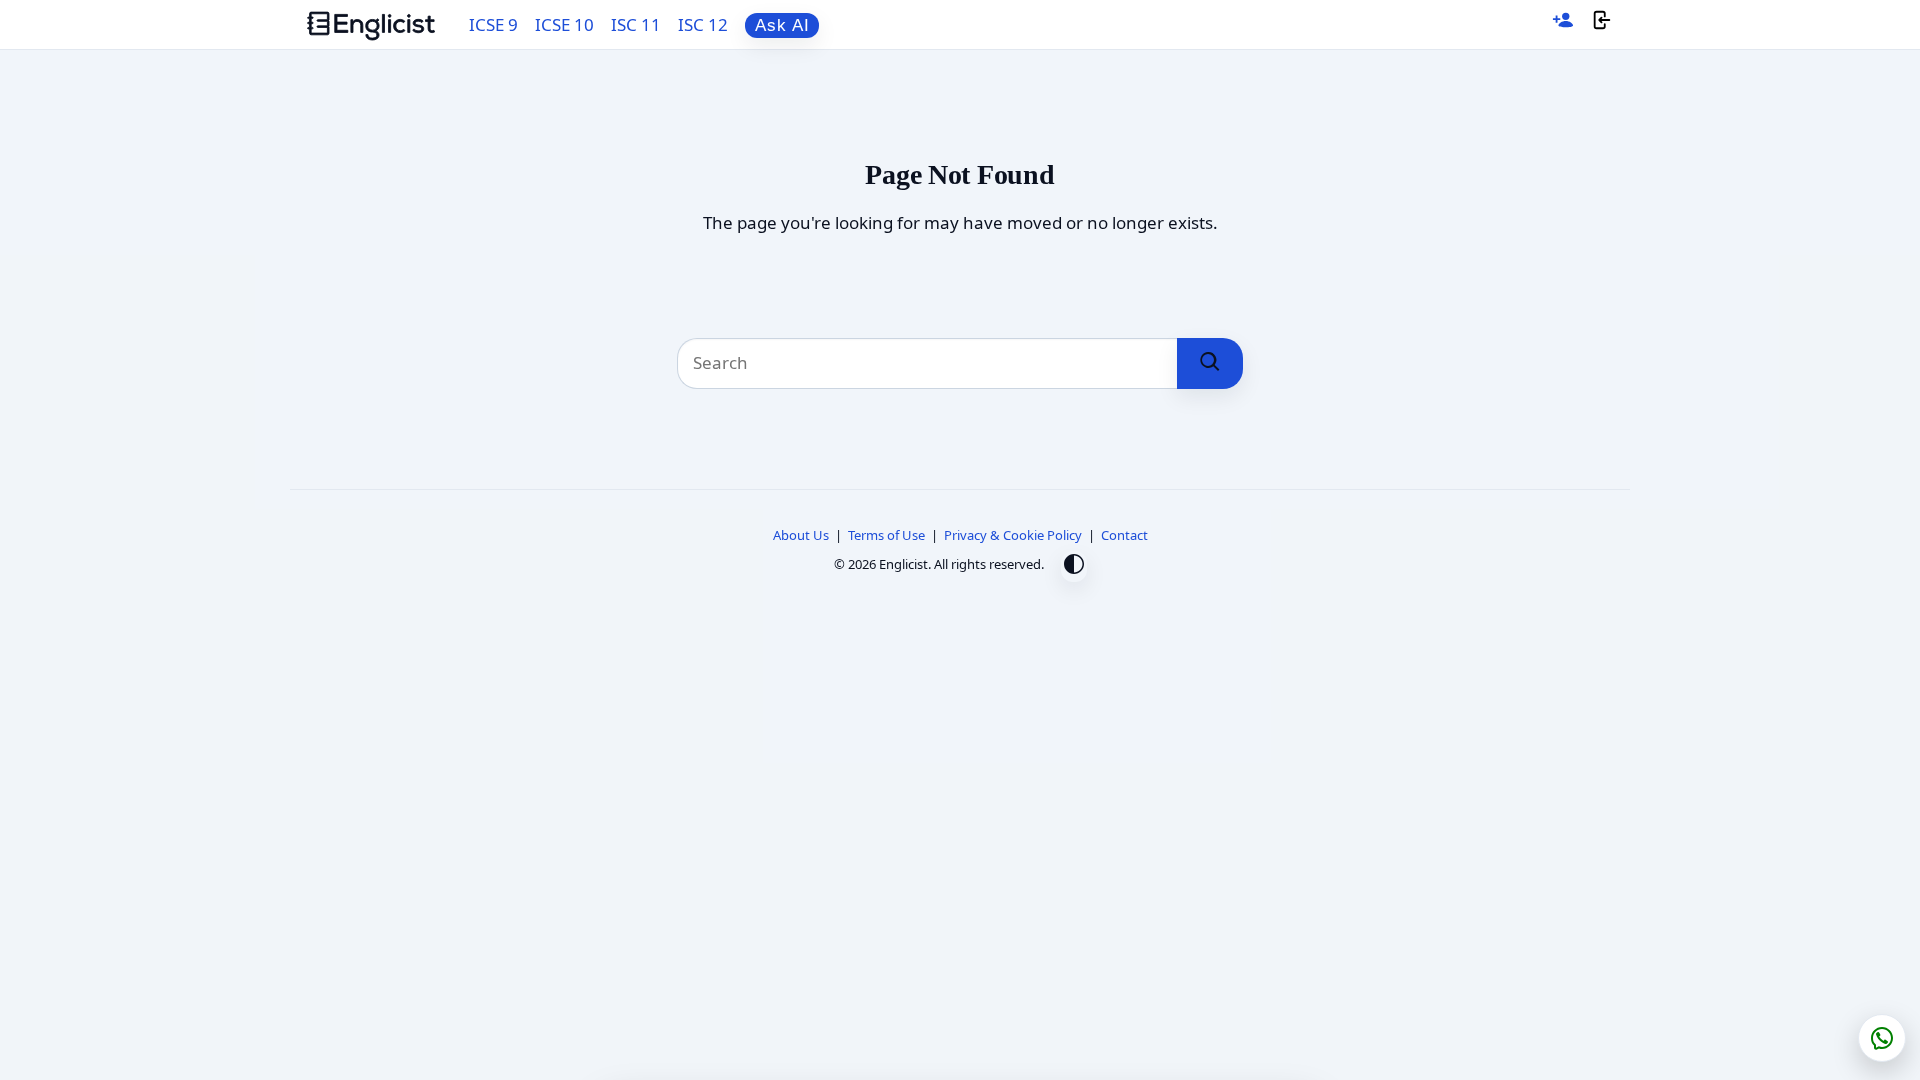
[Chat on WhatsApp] (1882, 1038)
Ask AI (782, 25)
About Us (801, 535)
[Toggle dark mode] (1074, 566)
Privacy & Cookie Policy (1013, 535)
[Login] (1602, 24)
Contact (1124, 535)
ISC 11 (636, 24)
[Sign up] (1563, 24)
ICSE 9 (493, 24)
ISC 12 (703, 24)
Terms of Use (886, 535)
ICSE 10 (564, 24)
